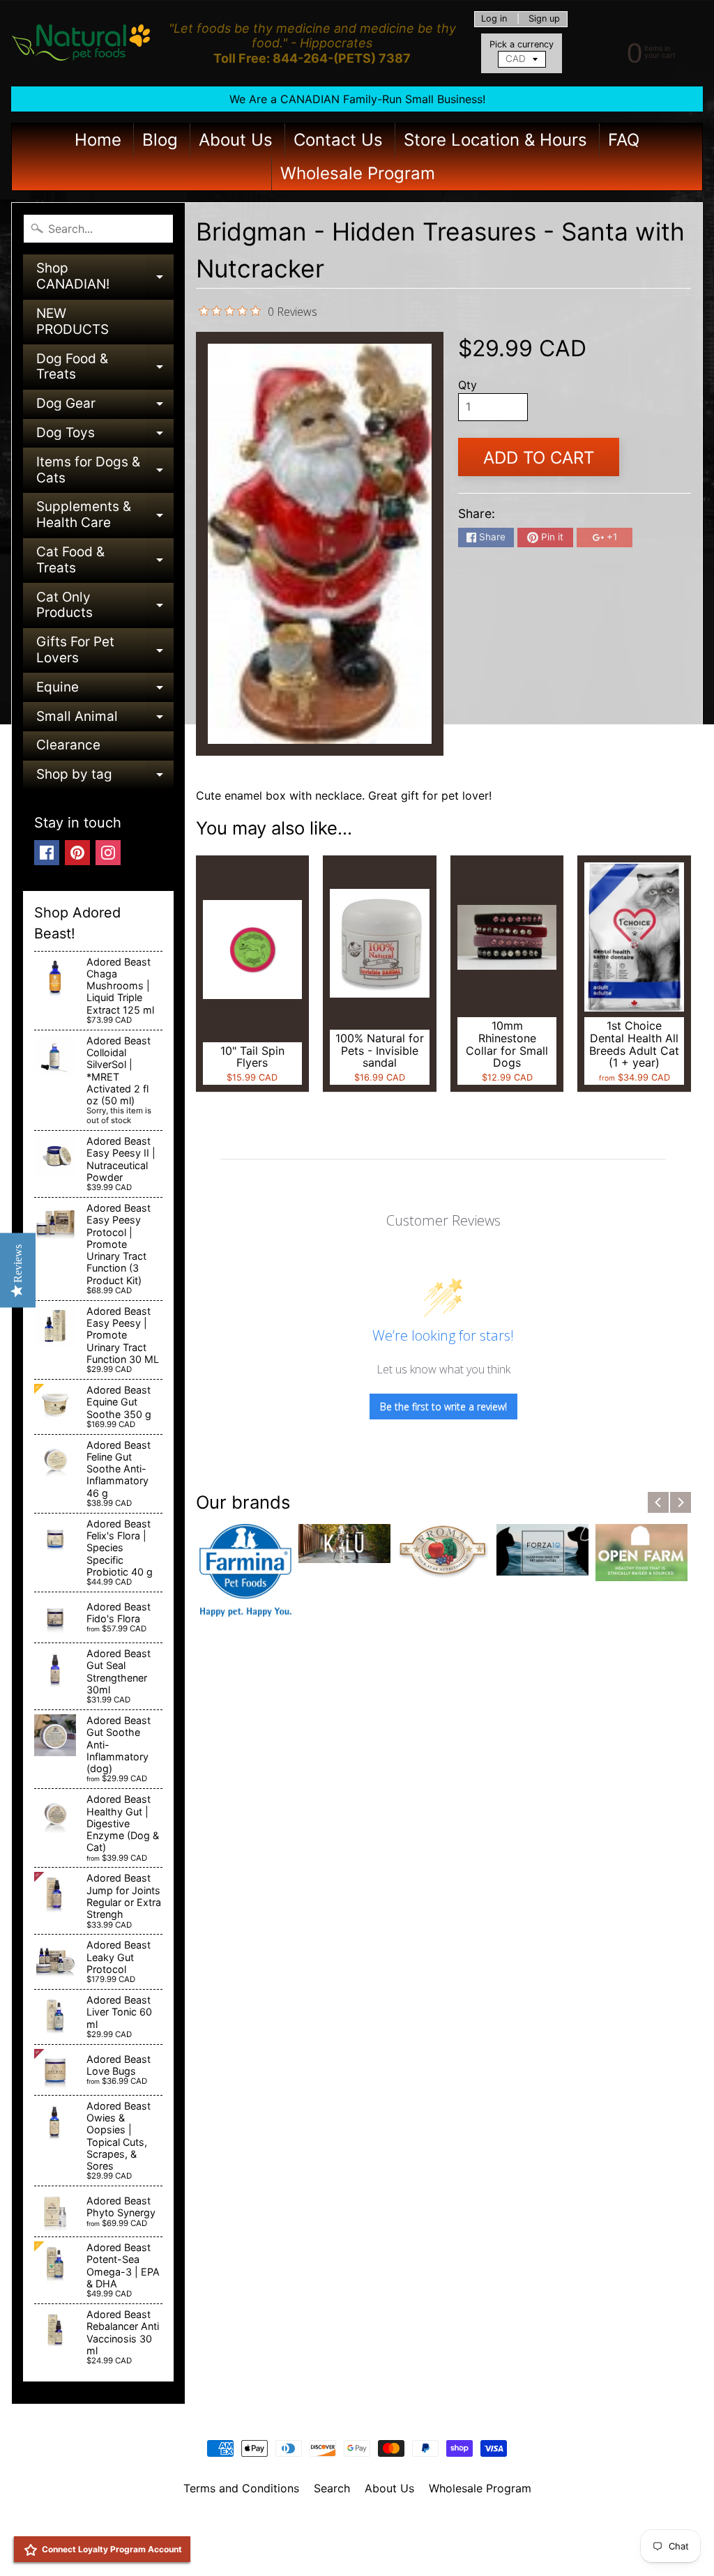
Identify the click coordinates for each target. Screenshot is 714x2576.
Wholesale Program (358, 173)
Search (332, 2488)
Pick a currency (522, 44)
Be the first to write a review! (443, 1407)
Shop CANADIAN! (105, 277)
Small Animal (105, 720)
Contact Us (338, 140)
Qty (468, 385)
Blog (160, 140)
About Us (236, 140)
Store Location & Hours (495, 140)
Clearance (68, 745)
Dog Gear (105, 407)
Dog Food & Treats (105, 368)
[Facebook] (47, 853)
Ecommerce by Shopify (374, 2548)
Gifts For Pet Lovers (105, 651)
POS (305, 2548)
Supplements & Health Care (105, 516)
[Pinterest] (77, 853)
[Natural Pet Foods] (81, 43)
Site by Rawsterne (357, 2536)
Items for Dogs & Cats (105, 471)
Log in (494, 19)
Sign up (544, 19)
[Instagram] (108, 853)
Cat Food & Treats (105, 561)
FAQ (624, 140)
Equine (105, 691)
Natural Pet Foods (352, 2524)
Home (98, 140)
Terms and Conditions (241, 2488)
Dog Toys (105, 436)
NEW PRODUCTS (73, 321)
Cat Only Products (105, 606)
